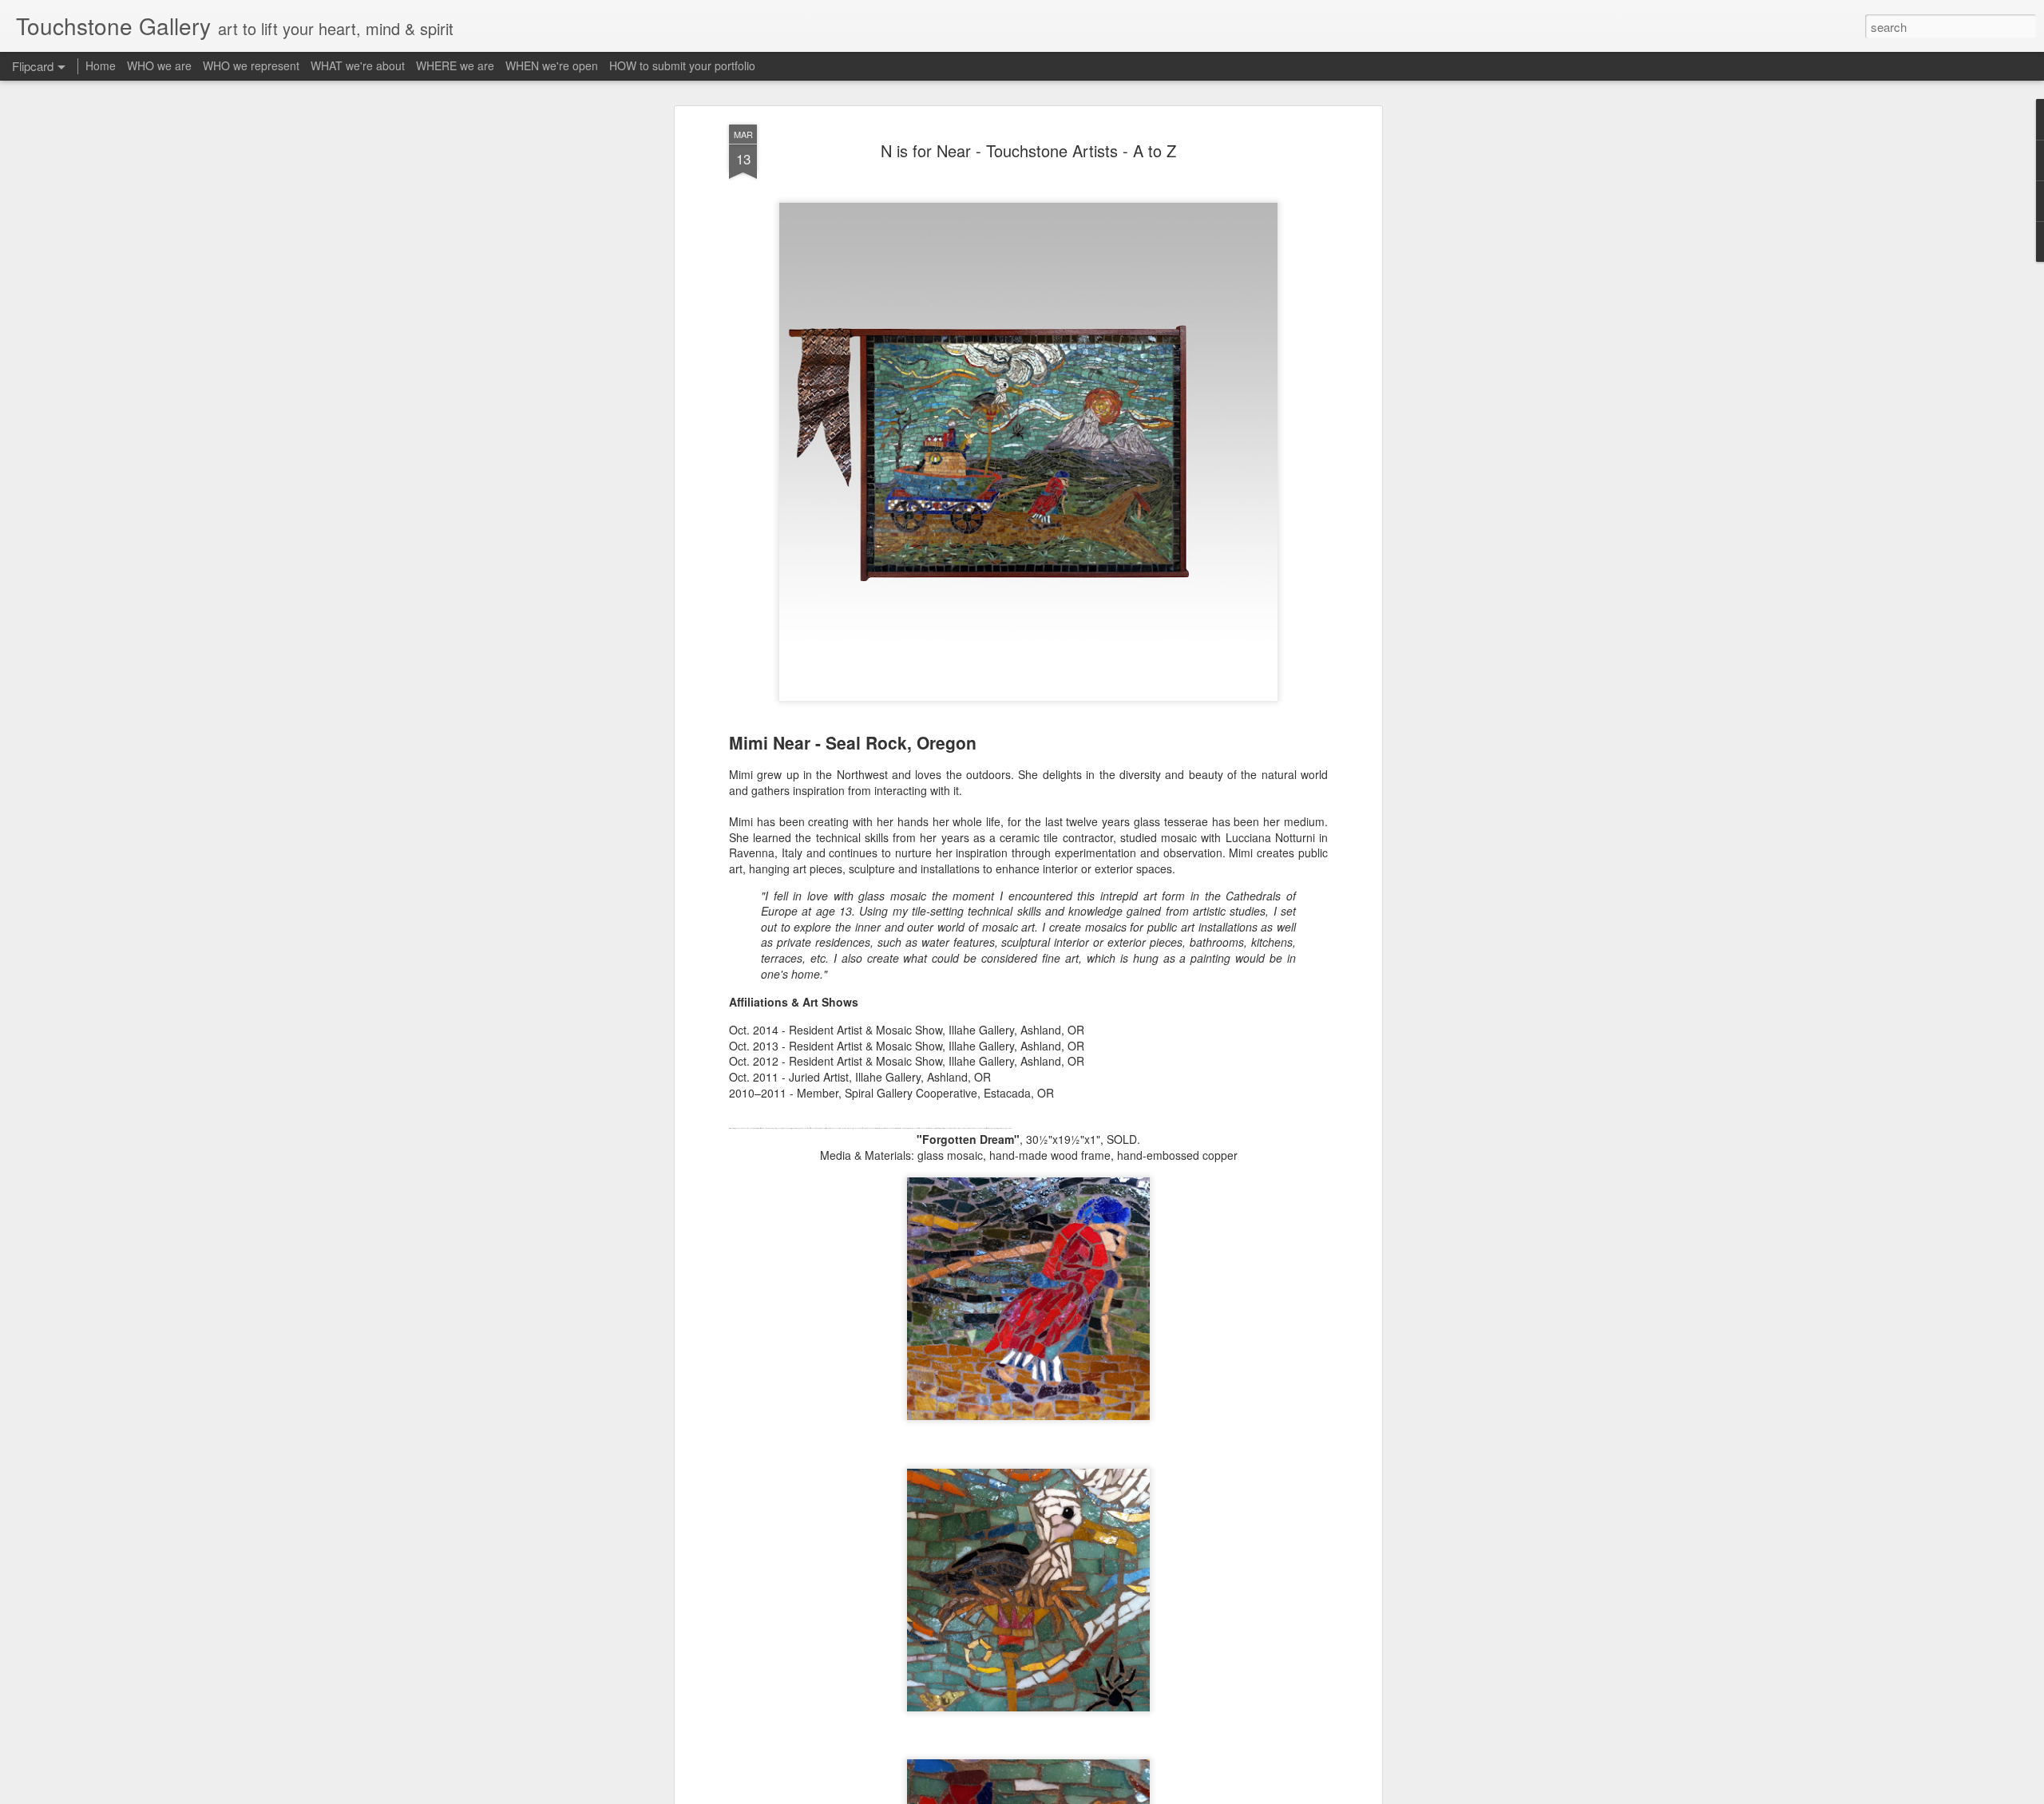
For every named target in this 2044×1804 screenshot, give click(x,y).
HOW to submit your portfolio (682, 65)
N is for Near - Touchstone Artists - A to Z (1028, 150)
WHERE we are (455, 65)
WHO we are (159, 65)
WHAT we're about (358, 65)
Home (101, 65)
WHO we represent (251, 65)
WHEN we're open (552, 65)
